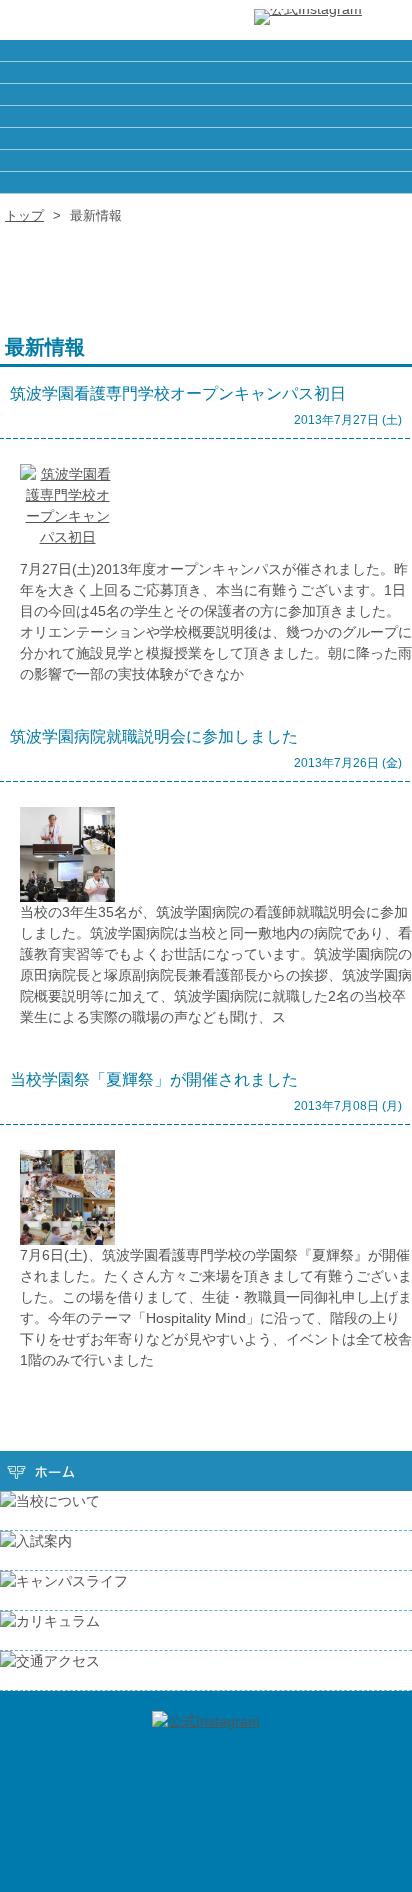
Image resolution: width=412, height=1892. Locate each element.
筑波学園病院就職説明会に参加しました (154, 736)
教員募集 (206, 94)
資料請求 (206, 138)
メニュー (387, 20)
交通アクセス (206, 182)
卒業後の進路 (206, 72)
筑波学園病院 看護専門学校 (80, 20)
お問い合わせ (206, 160)
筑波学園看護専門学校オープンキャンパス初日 (178, 393)
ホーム (206, 50)
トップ (24, 215)
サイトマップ (206, 116)
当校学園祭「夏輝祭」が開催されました (154, 1079)
